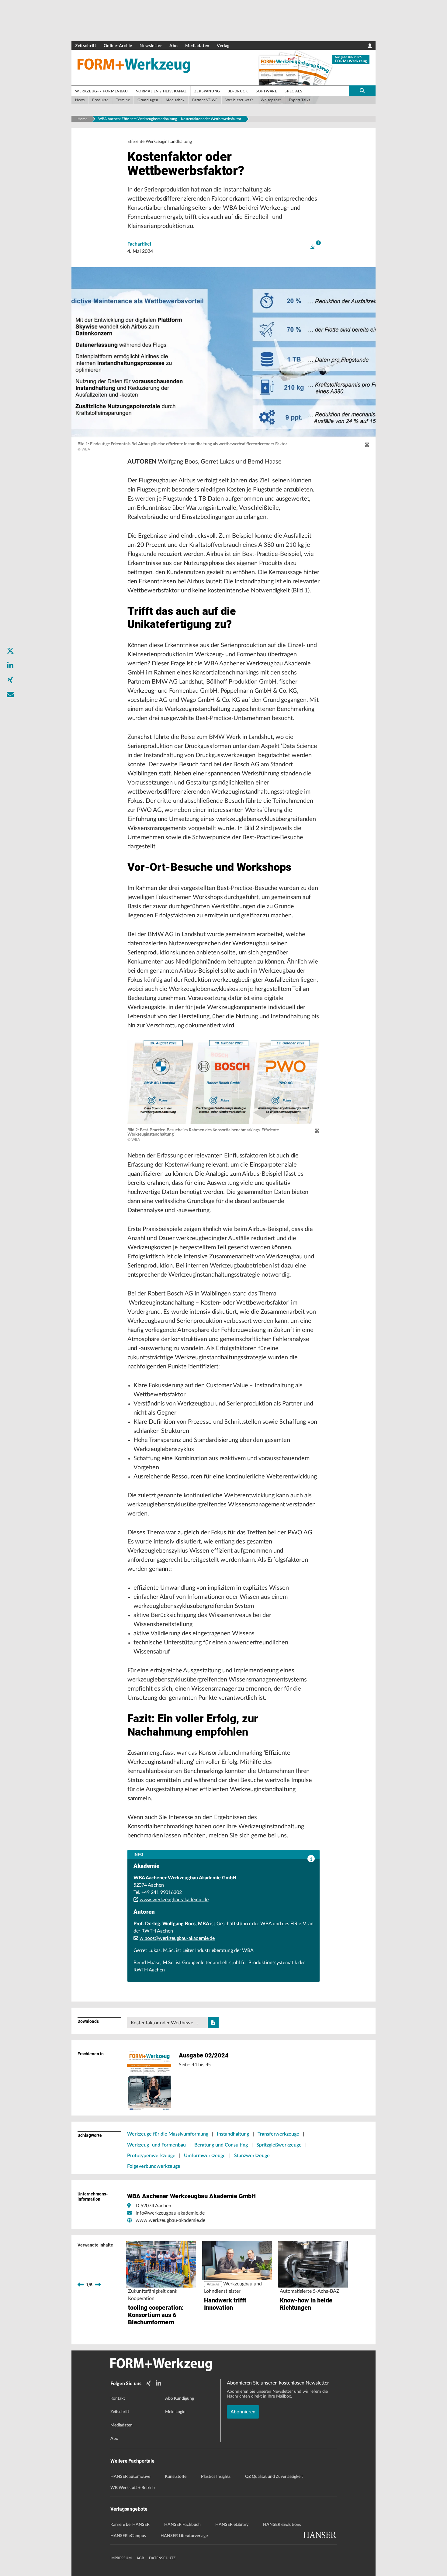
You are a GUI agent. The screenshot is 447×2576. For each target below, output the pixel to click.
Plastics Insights (216, 2477)
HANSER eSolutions (282, 2525)
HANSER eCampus (128, 2536)
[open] (313, 247)
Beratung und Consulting (221, 2145)
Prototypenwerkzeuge (151, 2156)
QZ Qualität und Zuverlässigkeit (274, 2477)
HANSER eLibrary (232, 2525)
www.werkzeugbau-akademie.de (174, 1900)
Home (82, 119)
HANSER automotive (130, 2477)
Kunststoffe (176, 2477)
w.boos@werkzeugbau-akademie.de (177, 1938)
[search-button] (362, 91)
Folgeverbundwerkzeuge (154, 2166)
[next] (98, 2285)
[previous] (81, 2285)
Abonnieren (243, 2412)
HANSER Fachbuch (182, 2525)
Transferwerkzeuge (278, 2134)
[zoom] (367, 445)
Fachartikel (139, 244)
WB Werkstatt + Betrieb (133, 2488)
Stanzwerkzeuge (252, 2156)
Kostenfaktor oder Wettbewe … (164, 2023)
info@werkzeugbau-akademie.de (170, 2213)
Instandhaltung (233, 2134)
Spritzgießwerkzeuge (279, 2145)
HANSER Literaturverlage (184, 2536)
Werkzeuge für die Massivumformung (168, 2134)
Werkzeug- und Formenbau (156, 2145)
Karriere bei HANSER (130, 2525)
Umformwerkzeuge (205, 2156)
